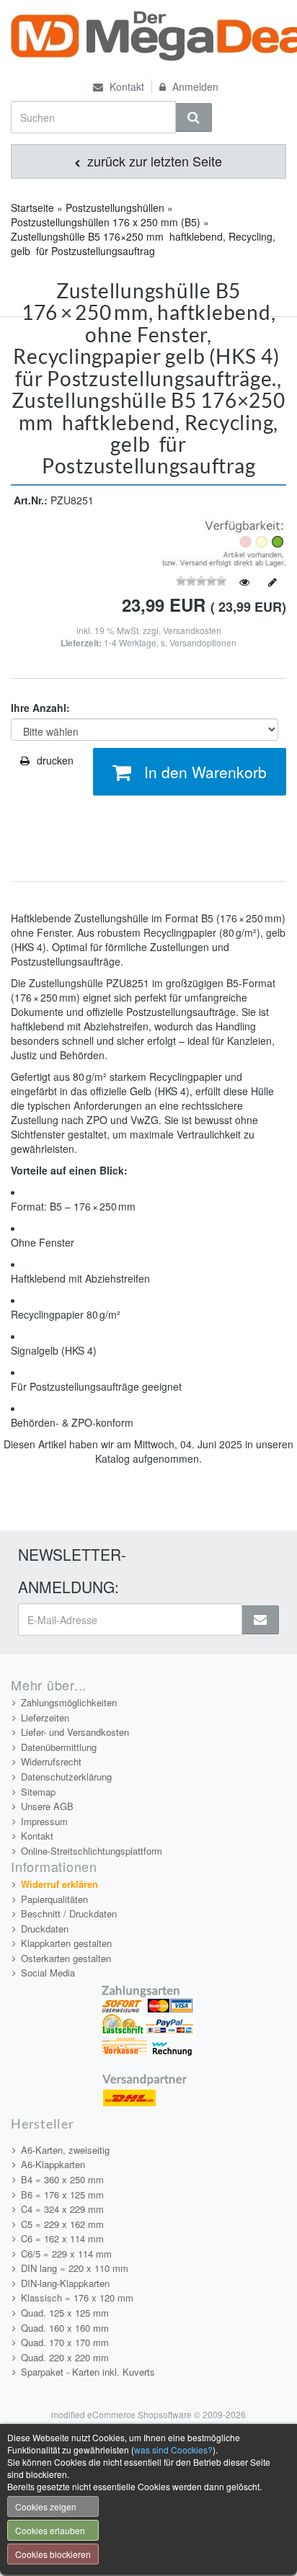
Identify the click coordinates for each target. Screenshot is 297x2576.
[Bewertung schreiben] (272, 582)
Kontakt (125, 86)
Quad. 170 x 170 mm (65, 2342)
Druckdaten (45, 1929)
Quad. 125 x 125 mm (65, 2313)
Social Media (48, 1973)
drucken (55, 760)
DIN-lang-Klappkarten (65, 2283)
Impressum (44, 1821)
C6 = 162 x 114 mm (62, 2238)
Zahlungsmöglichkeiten (69, 1702)
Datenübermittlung (59, 1747)
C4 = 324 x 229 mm (62, 2209)
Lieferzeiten (45, 1717)
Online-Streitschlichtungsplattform (92, 1851)
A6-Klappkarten (53, 2164)
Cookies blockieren (53, 2554)
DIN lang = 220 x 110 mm (75, 2268)
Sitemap (38, 1792)
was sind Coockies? (173, 2450)
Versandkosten (192, 630)
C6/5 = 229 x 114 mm (66, 2254)
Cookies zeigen (46, 2506)
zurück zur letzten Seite (153, 161)
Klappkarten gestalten (66, 1943)
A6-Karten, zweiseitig (65, 2150)
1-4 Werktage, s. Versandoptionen (170, 642)
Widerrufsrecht (51, 1761)
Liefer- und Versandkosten (75, 1732)
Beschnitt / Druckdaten (69, 1913)
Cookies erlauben (50, 2530)
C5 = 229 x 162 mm (62, 2224)
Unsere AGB (47, 1806)
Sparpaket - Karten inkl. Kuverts (88, 2372)
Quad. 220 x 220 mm (65, 2357)
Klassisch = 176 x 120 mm (77, 2298)
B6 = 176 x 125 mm (62, 2194)
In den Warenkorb (205, 772)
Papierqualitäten (54, 1899)
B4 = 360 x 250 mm (62, 2179)
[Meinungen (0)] (244, 582)
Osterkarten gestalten (66, 1958)
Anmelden (194, 86)
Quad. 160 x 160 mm (65, 2328)
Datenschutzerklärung (66, 1777)
